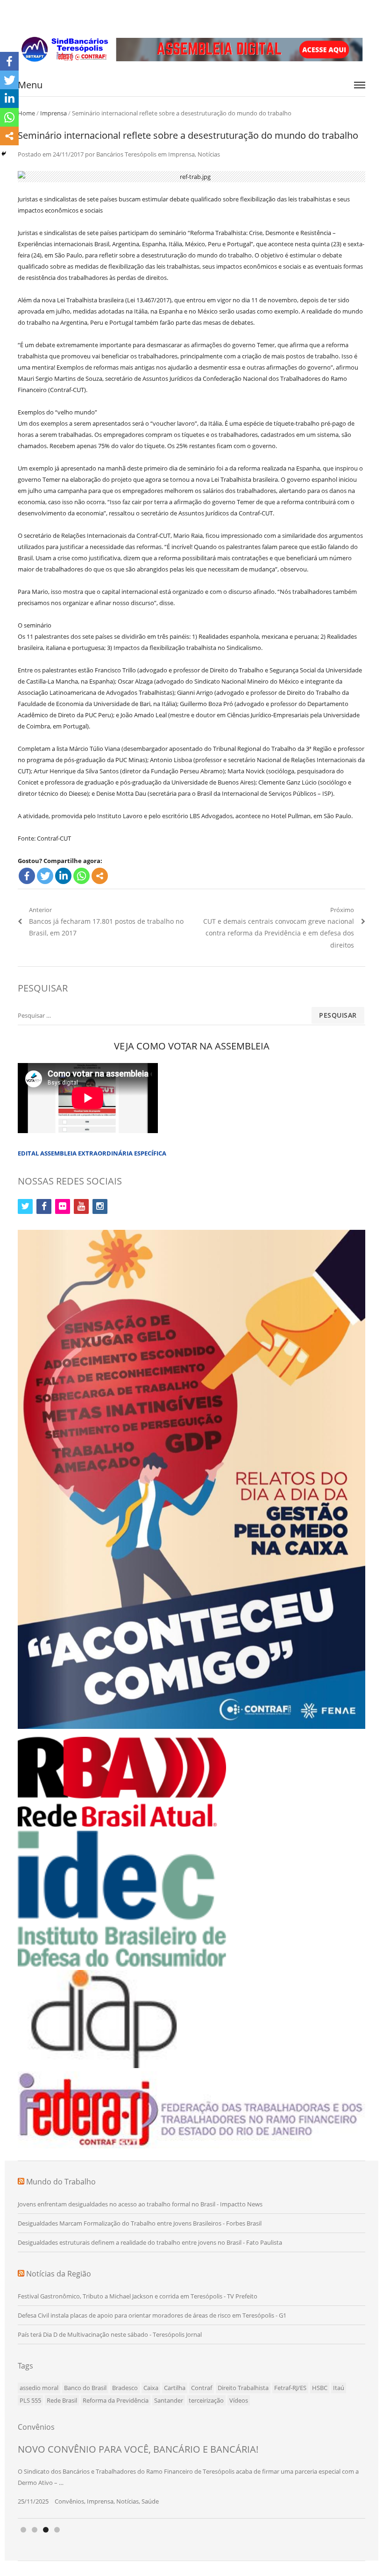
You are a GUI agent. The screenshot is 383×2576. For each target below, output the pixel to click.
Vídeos (239, 2400)
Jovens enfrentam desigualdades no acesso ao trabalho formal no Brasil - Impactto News (140, 2204)
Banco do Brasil (85, 2388)
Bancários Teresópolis (126, 154)
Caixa (151, 2388)
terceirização (206, 2400)
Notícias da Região (59, 2274)
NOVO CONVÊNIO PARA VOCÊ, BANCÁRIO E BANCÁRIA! (138, 2449)
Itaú (339, 2388)
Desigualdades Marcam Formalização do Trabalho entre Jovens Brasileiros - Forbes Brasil (140, 2223)
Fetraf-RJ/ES (290, 2388)
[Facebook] (27, 876)
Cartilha (175, 2388)
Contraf (202, 2388)
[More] (100, 876)
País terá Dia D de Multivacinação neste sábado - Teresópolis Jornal (110, 2334)
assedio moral (39, 2388)
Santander (169, 2400)
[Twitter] (45, 876)
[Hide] (4, 154)
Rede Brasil (62, 2400)
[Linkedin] (63, 876)
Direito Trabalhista (243, 2388)
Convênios (69, 2501)
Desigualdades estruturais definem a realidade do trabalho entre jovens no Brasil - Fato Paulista (150, 2242)
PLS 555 (30, 2400)
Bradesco (125, 2388)
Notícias (209, 154)
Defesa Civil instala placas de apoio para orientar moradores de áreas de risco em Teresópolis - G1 (152, 2315)
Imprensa (53, 113)
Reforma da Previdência (116, 2400)
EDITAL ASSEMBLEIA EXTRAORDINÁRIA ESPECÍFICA (92, 1153)
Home (26, 113)
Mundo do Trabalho (61, 2182)
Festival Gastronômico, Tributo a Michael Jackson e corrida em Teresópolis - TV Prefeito (138, 2296)
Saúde (150, 2501)
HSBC (320, 2388)
